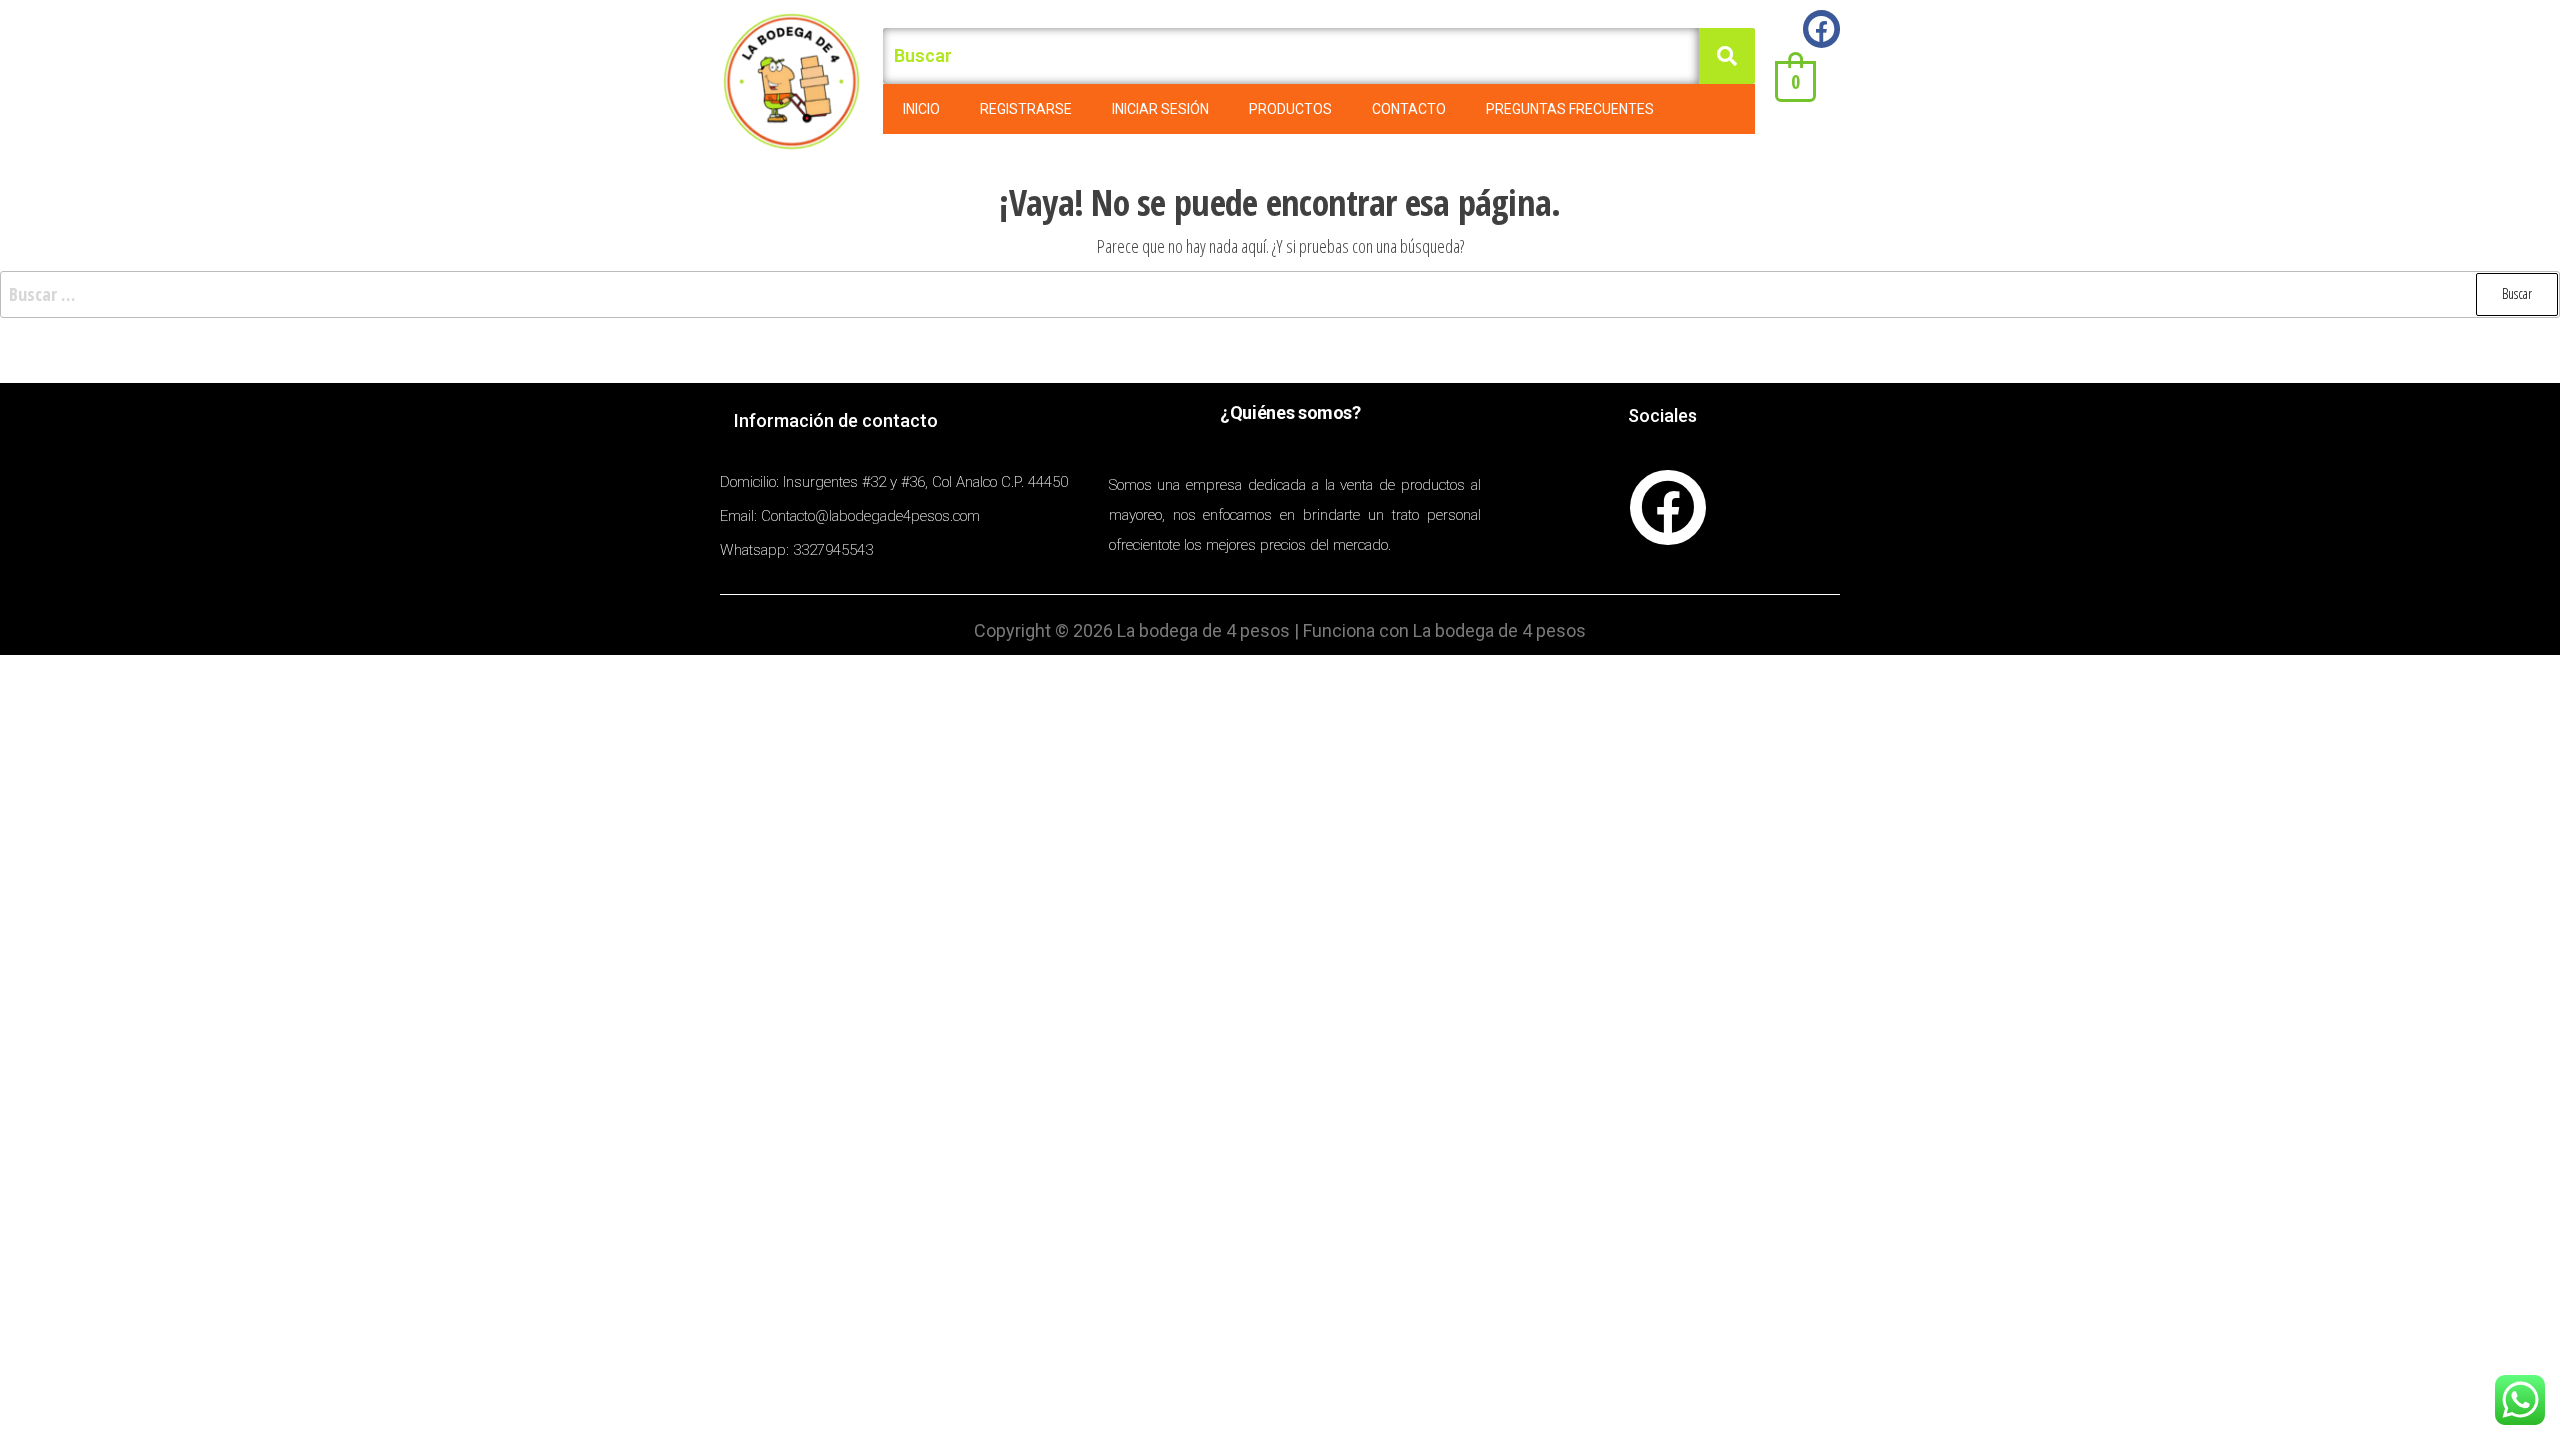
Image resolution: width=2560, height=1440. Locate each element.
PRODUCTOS (1290, 109)
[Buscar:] (1280, 294)
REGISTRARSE (1026, 109)
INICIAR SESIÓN (1160, 109)
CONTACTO (1409, 109)
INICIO (921, 109)
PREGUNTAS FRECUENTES (1570, 109)
